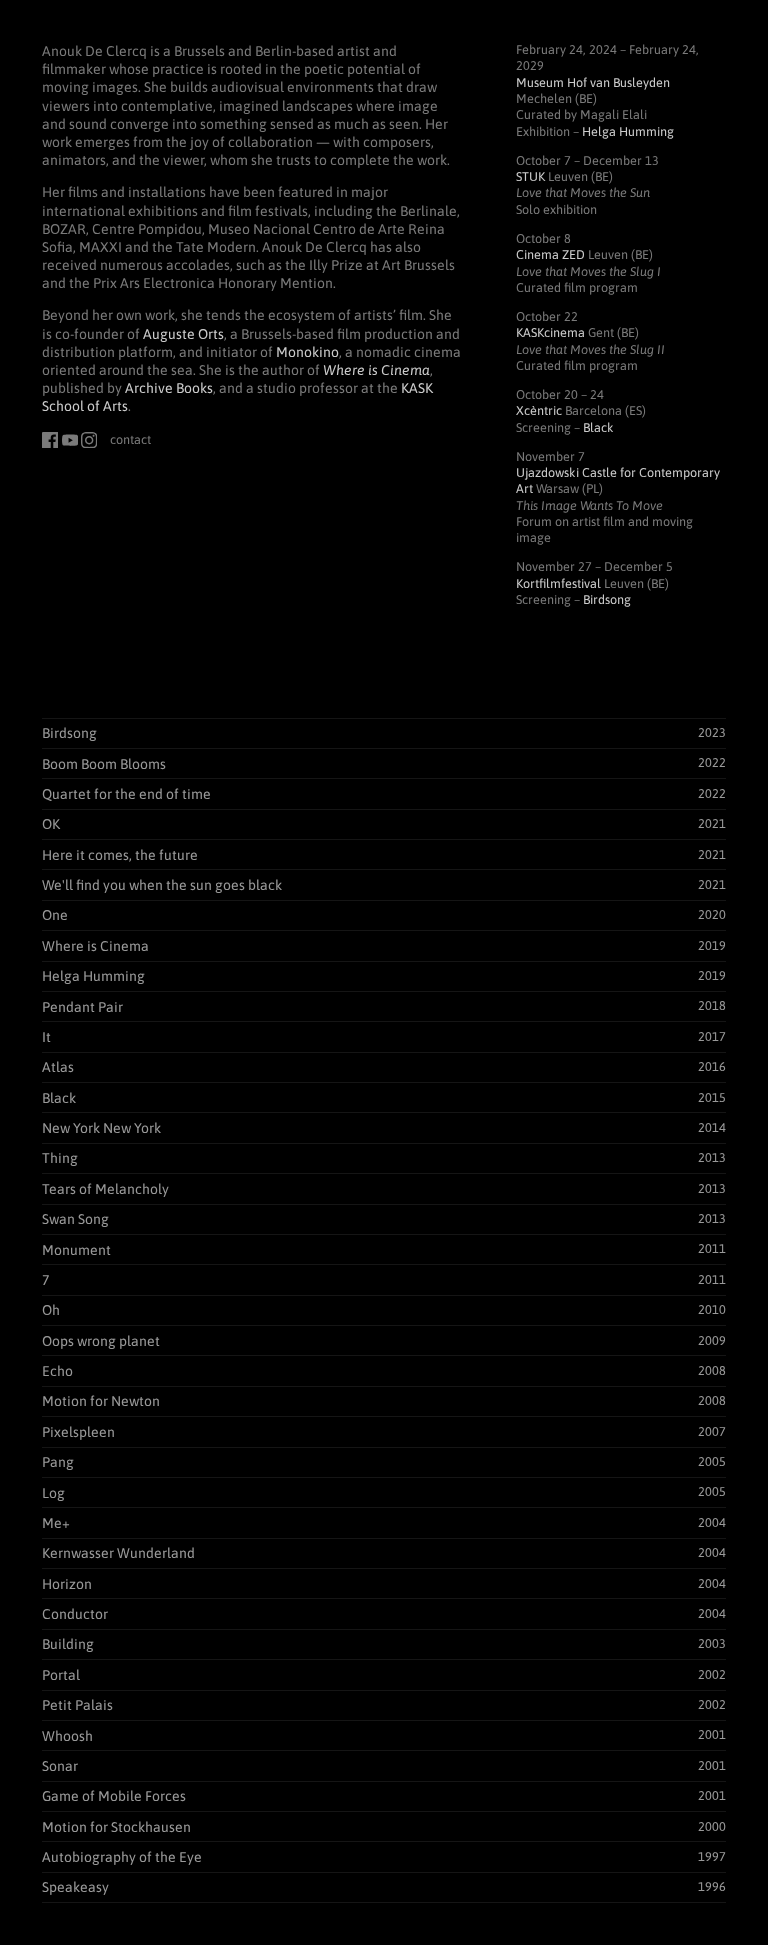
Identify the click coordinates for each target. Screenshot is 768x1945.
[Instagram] (89, 440)
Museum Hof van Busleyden (593, 82)
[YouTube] (70, 440)
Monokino (307, 352)
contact (130, 439)
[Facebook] (50, 440)
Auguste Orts (183, 334)
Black (598, 427)
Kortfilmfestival (558, 583)
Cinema (550, 254)
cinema (550, 332)
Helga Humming (628, 131)
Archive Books (169, 388)
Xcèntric (539, 410)
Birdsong (607, 599)
